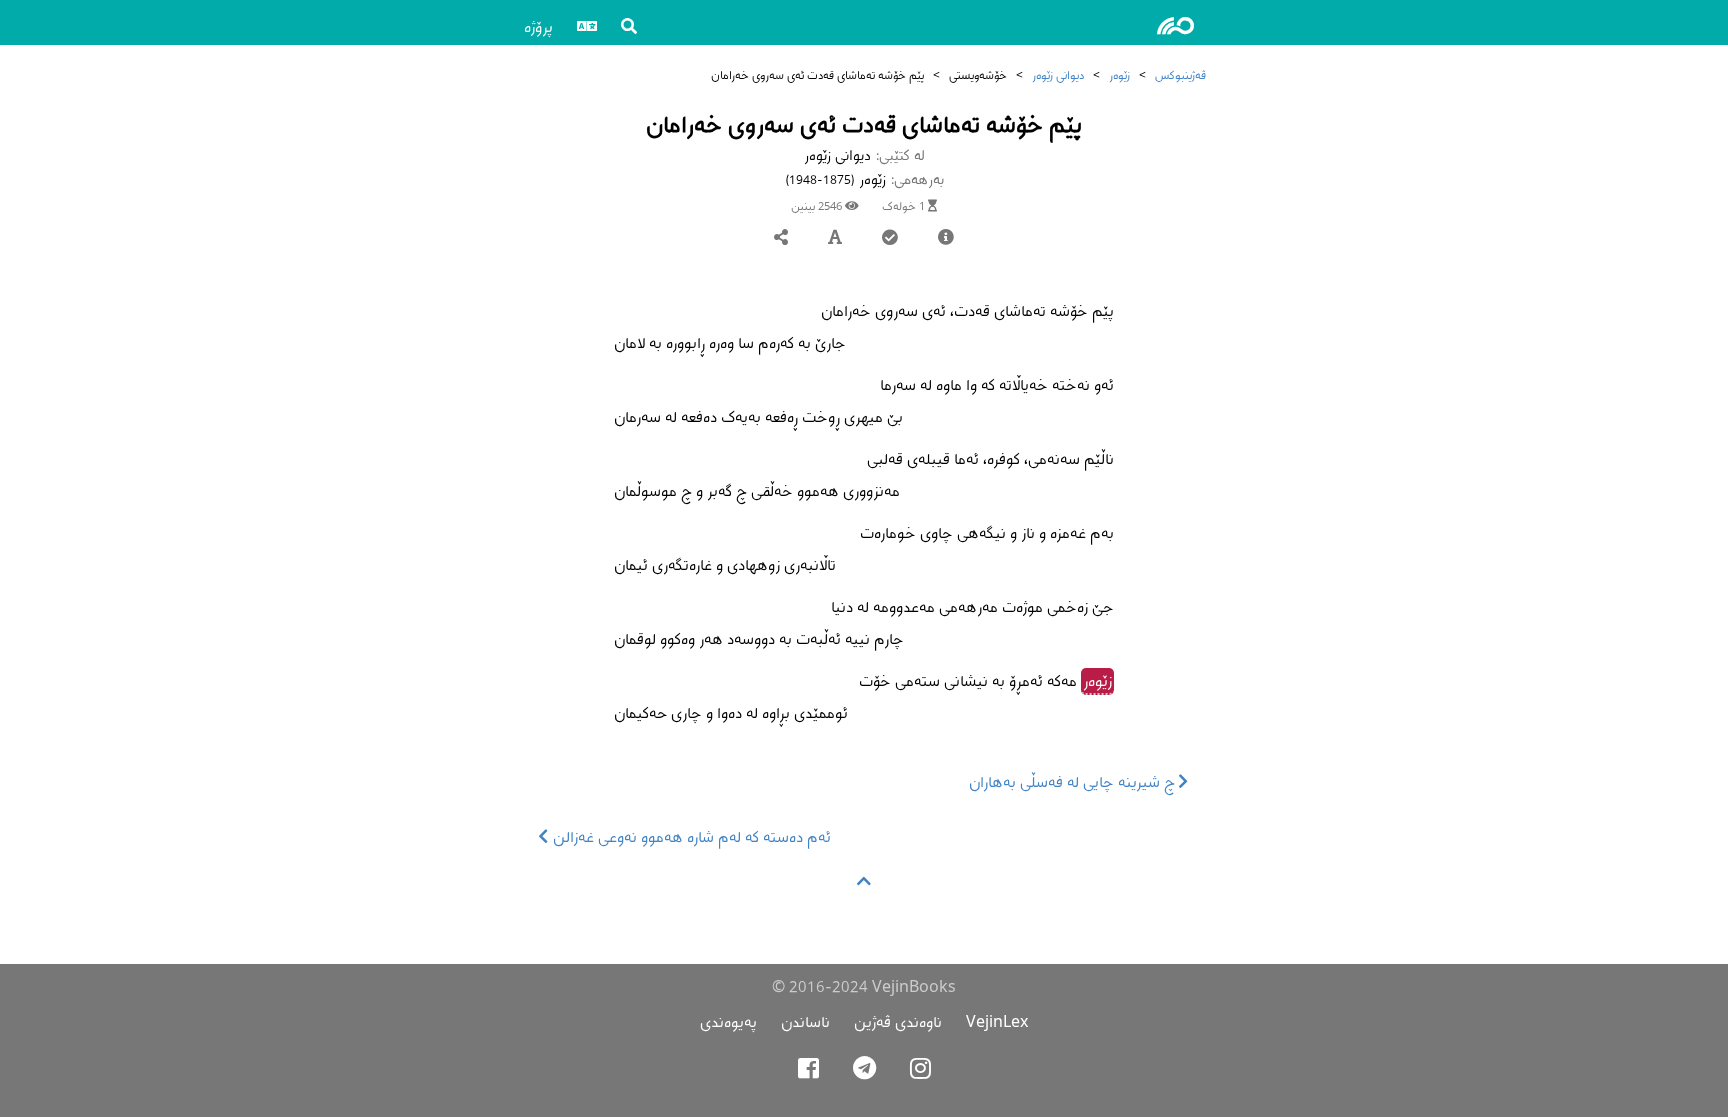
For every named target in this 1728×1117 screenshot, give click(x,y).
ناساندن (805, 1021)
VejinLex (997, 1021)
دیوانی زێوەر (1058, 74)
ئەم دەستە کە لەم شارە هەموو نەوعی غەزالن (690, 836)
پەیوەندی (728, 1021)
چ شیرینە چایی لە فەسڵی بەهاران (1074, 781)
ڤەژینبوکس (1180, 74)
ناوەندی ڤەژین (898, 1021)
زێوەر (1119, 74)
